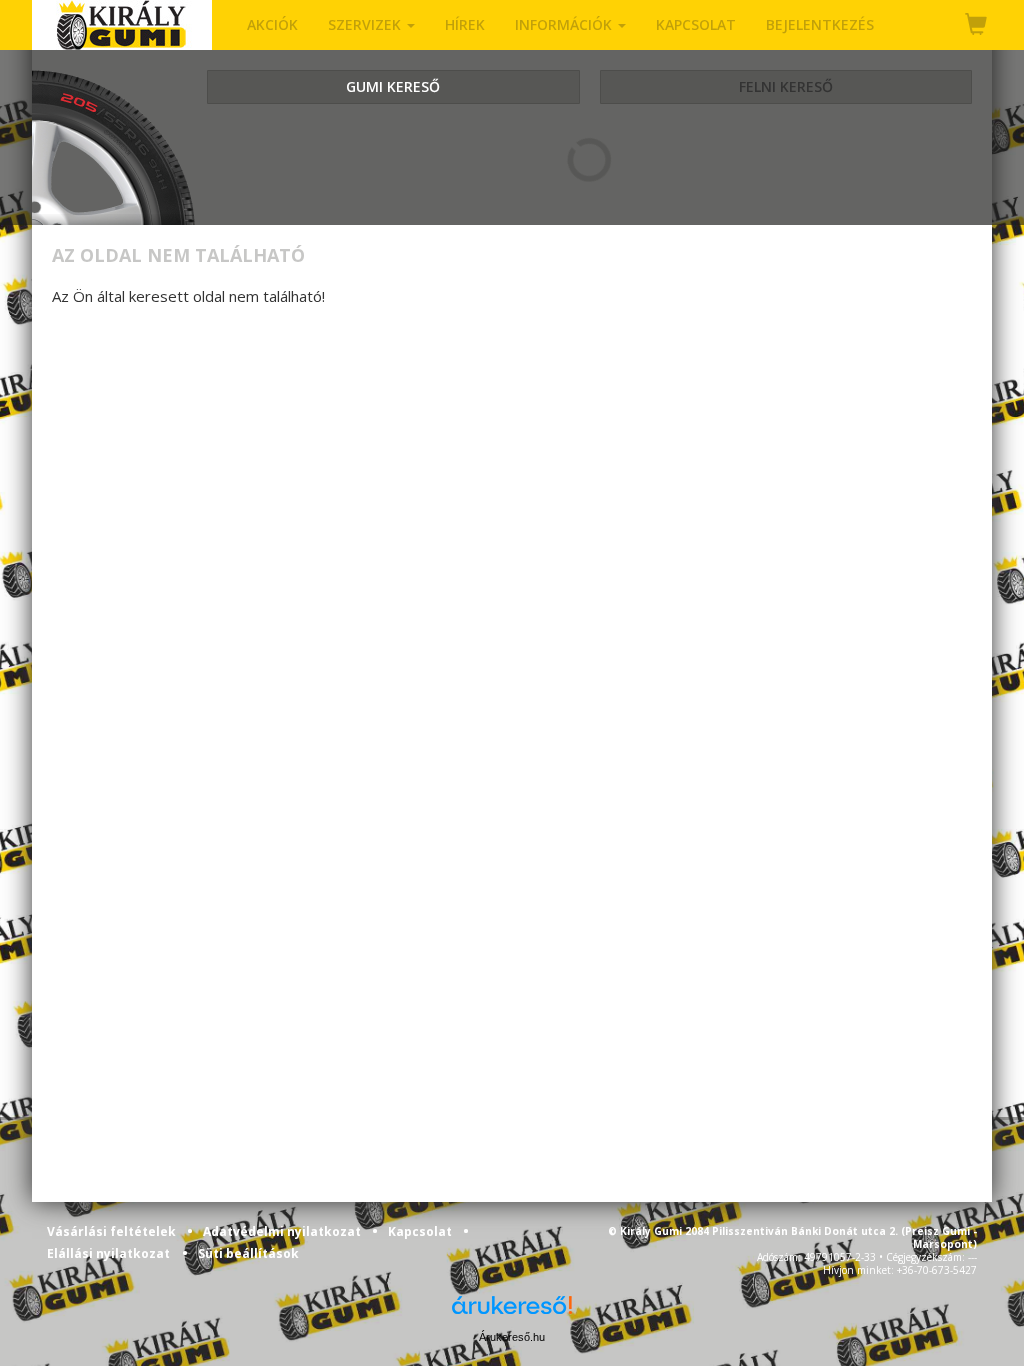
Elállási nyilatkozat (108, 1253)
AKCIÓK (272, 24)
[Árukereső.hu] (512, 1312)
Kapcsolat (421, 1231)
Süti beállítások (248, 1253)
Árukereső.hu (512, 1337)
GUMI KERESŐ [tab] (393, 86)
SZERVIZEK (366, 24)
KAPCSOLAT (696, 24)
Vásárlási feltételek (113, 1231)
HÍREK (465, 24)
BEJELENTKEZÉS (820, 24)
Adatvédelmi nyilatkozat (283, 1231)
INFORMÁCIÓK (565, 24)
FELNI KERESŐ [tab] (786, 86)
